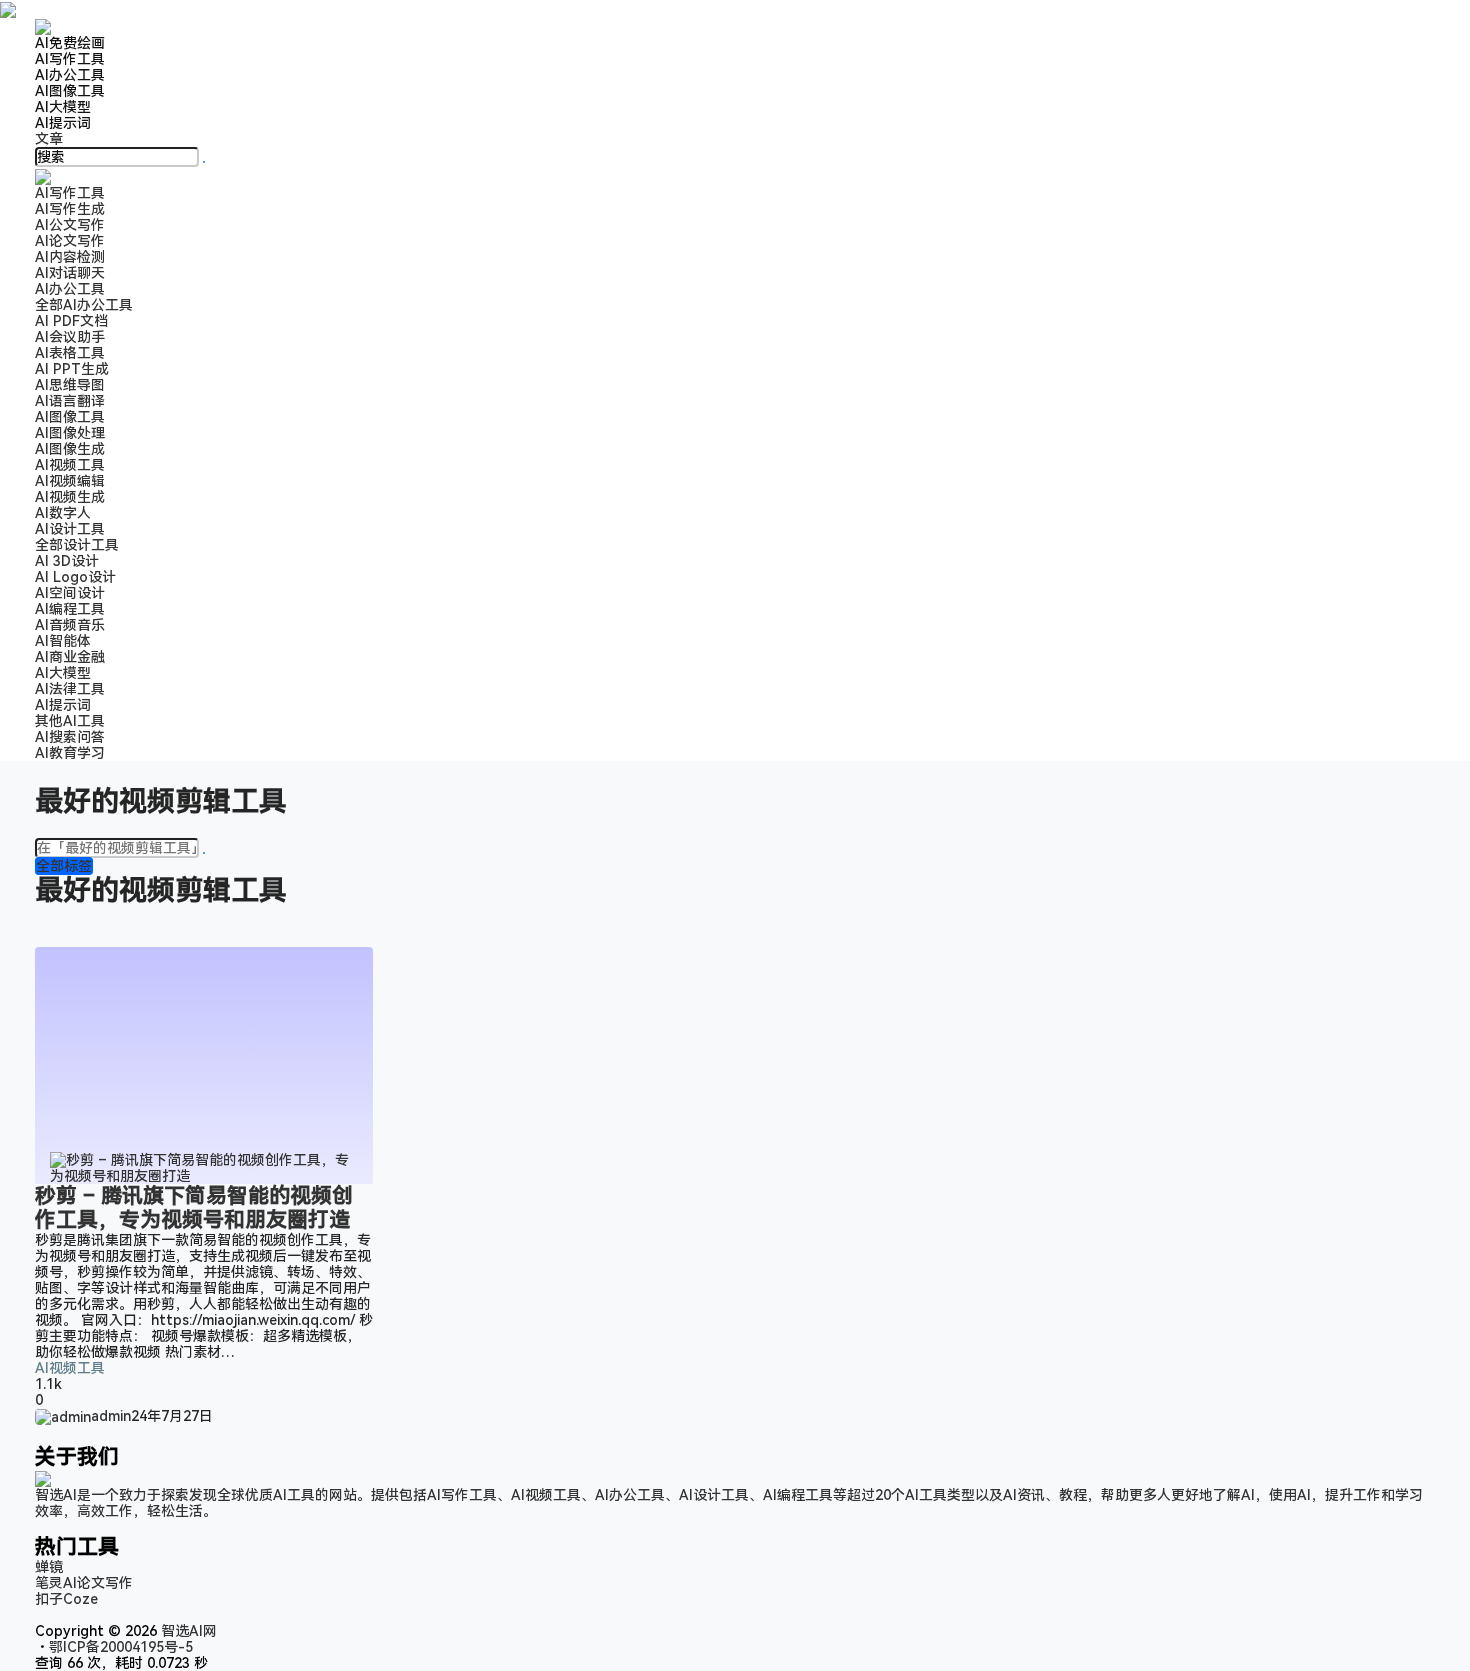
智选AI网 (187, 1631)
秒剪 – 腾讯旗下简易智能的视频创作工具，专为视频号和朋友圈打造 (194, 1208)
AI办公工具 (70, 75)
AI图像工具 (70, 91)
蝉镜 (49, 1567)
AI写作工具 (70, 59)
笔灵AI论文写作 (84, 1583)
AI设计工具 (70, 529)
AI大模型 (63, 107)
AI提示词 (63, 123)
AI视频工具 (70, 465)
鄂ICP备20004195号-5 (125, 1647)
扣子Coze (66, 1599)
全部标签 (64, 866)
